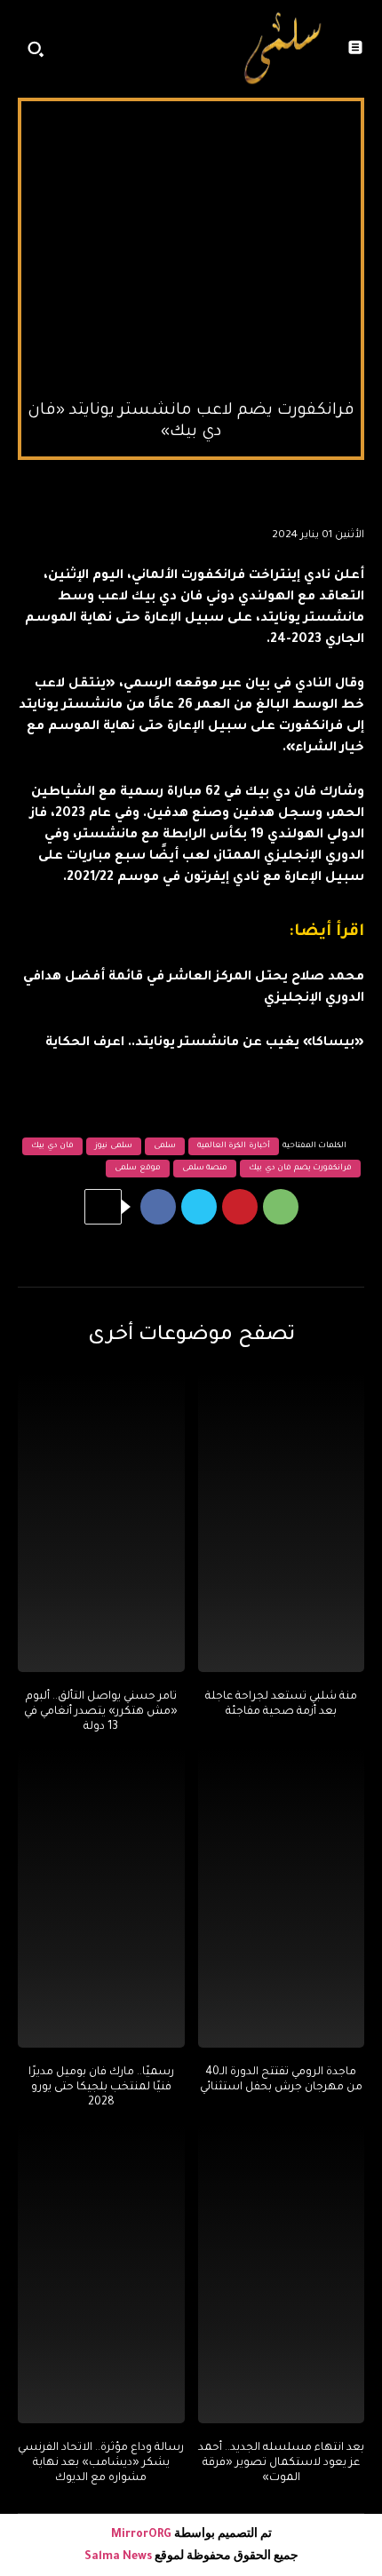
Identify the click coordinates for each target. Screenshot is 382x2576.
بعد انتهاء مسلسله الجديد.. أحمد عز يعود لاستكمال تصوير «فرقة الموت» (281, 2463)
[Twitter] (199, 1207)
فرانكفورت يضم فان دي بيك (300, 1169)
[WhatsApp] (281, 1207)
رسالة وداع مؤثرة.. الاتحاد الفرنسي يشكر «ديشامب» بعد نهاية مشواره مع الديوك (101, 2463)
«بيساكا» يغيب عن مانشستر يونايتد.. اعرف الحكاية (205, 1043)
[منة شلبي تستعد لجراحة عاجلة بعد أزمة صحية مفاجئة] (282, 1523)
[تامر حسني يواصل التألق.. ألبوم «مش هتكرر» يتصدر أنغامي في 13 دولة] (101, 1523)
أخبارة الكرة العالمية (234, 1146)
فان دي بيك (52, 1146)
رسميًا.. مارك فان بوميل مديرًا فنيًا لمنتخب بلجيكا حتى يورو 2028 (101, 2088)
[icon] (206, 53)
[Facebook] (158, 1207)
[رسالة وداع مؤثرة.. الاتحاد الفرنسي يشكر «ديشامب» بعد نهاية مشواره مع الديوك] (101, 2274)
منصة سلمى (205, 1169)
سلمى (165, 1146)
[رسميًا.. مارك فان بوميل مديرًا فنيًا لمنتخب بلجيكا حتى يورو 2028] (101, 1898)
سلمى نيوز (114, 1146)
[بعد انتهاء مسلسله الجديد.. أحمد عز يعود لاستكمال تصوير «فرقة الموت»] (282, 2274)
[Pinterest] (240, 1207)
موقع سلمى (138, 1169)
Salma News (118, 2557)
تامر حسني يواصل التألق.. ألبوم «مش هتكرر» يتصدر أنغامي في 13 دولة (101, 1712)
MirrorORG (143, 2535)
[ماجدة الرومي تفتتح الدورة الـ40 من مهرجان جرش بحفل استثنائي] (282, 1898)
